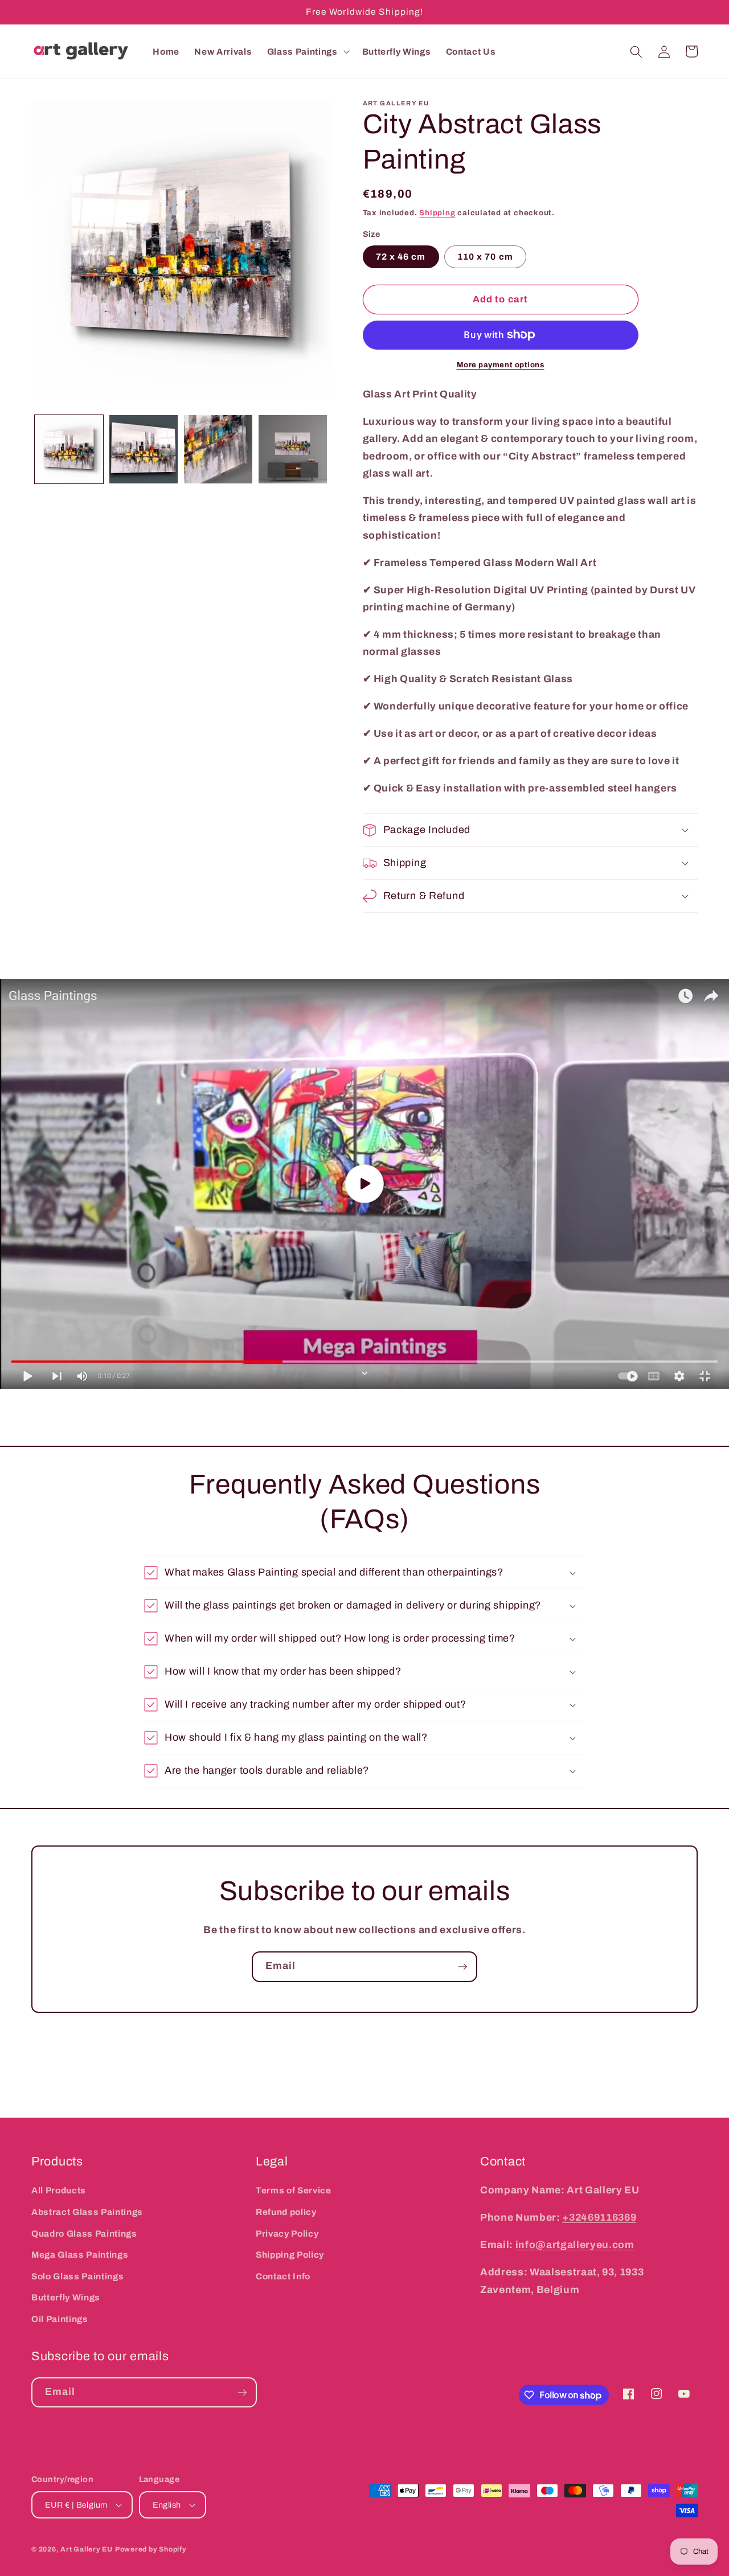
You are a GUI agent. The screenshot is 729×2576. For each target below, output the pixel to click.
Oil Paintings (60, 2319)
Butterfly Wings (66, 2297)
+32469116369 (599, 2218)
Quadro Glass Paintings (84, 2234)
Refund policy (286, 2212)
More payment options (501, 365)
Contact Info (283, 2276)
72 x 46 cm (401, 257)
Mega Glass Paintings (80, 2255)
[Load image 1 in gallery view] (69, 449)
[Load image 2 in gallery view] (144, 449)
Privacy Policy (287, 2234)
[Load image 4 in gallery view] (293, 449)
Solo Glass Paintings (77, 2276)
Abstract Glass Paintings (87, 2212)
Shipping (437, 213)
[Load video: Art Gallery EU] (364, 1184)
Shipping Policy (290, 2255)
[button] (307, 52)
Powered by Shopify (151, 2549)
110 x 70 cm (485, 257)
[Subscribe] (462, 1967)
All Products (59, 2190)
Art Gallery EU (87, 2549)
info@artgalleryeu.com (575, 2245)
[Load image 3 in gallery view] (218, 449)
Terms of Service (294, 2190)
